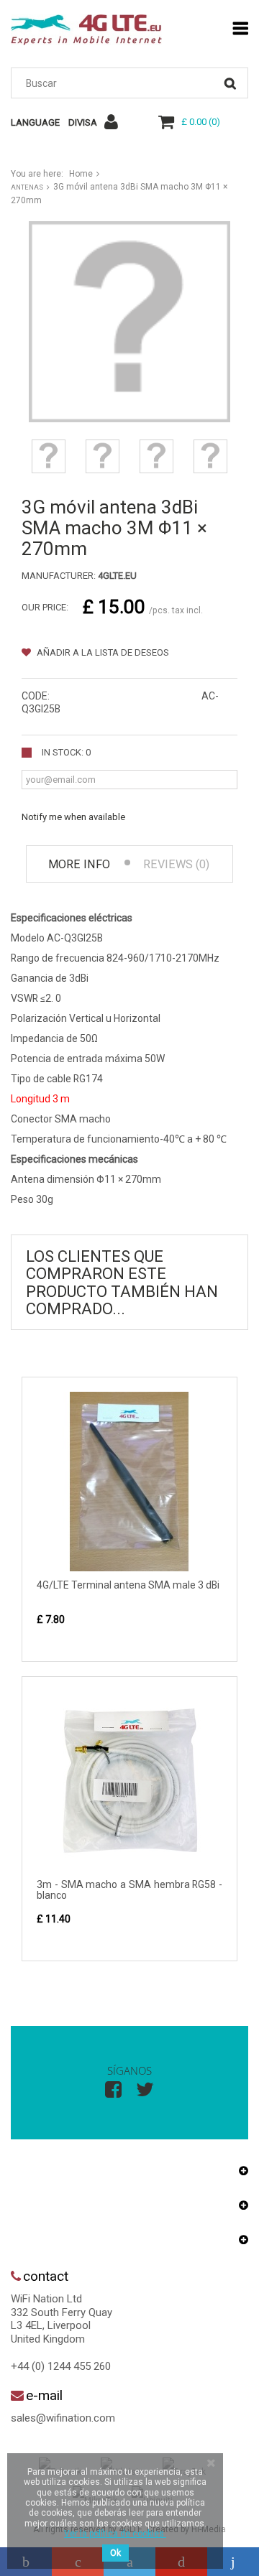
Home (81, 174)
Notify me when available (73, 817)
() (201, 122)
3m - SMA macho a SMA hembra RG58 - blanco (129, 1890)
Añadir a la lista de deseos (102, 652)
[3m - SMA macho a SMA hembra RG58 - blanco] (129, 1781)
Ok (115, 2553)
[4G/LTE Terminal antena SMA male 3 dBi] (129, 1482)
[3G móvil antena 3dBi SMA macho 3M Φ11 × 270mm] (49, 456)
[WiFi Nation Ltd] (86, 30)
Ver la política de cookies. (115, 2534)
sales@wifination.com (63, 2418)
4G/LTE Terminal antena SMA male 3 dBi (128, 1585)
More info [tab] (79, 864)
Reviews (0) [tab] (176, 864)
